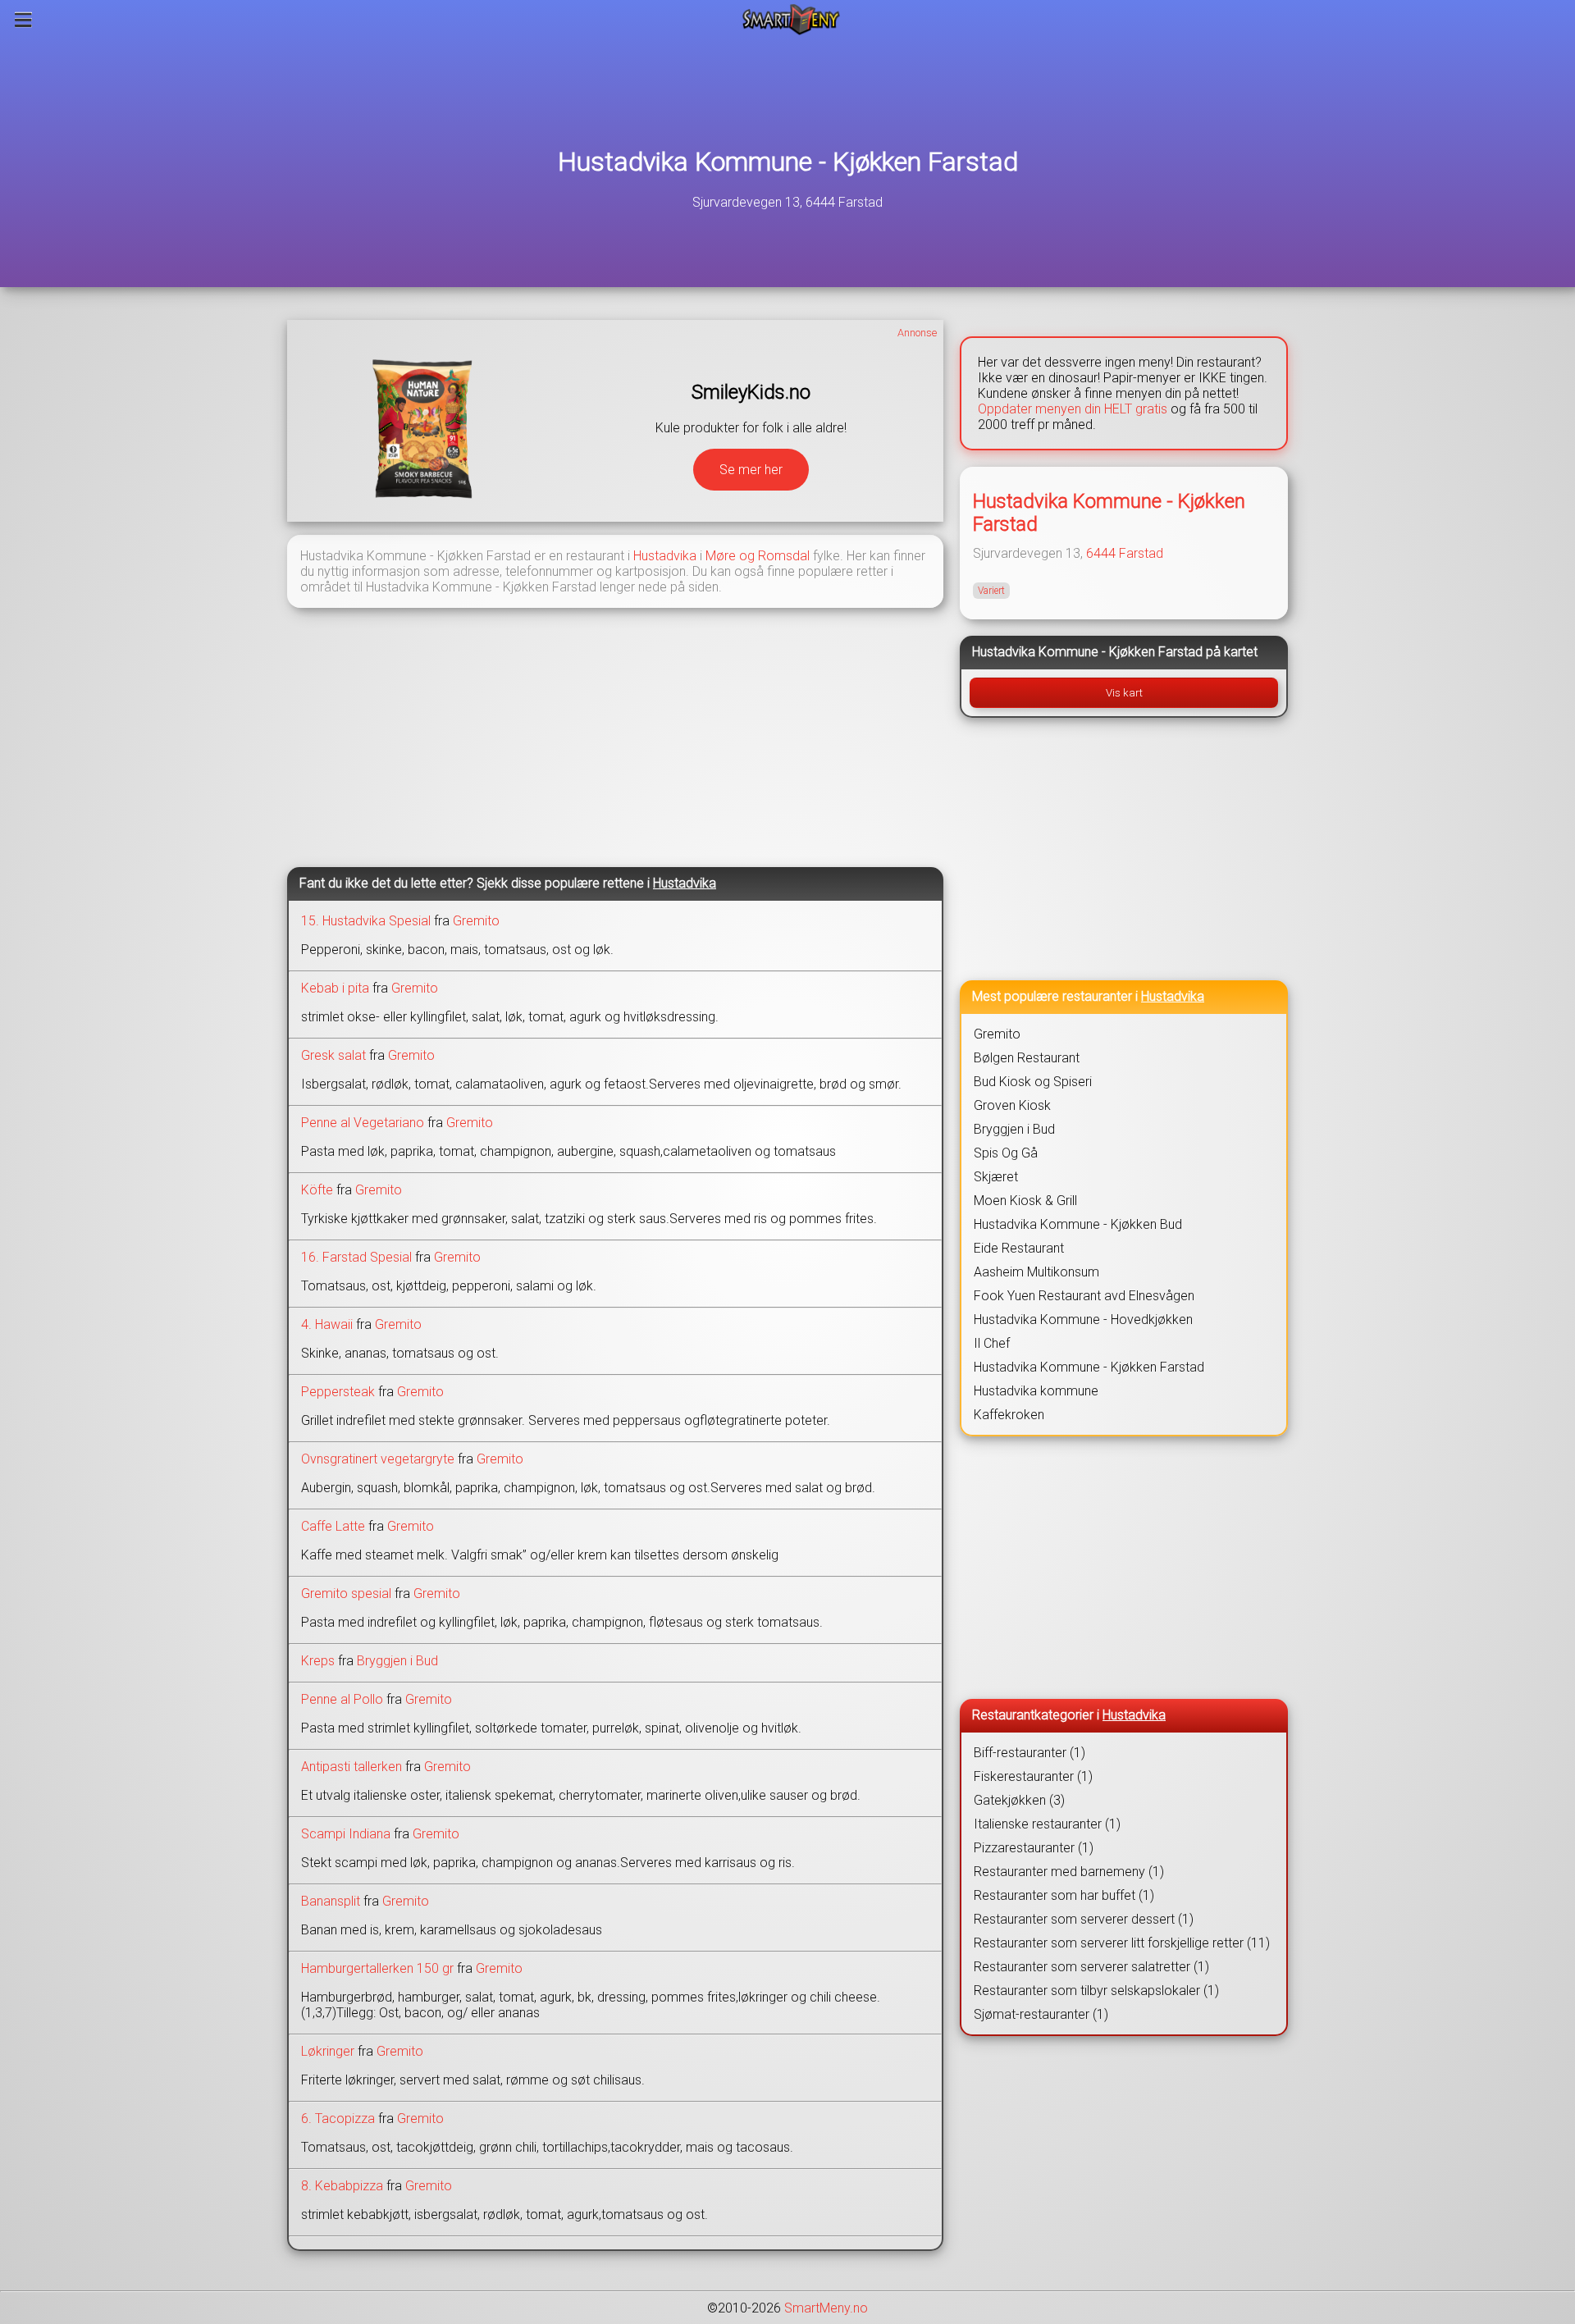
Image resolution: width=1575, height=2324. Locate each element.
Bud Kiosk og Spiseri (1033, 1082)
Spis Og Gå (1006, 1153)
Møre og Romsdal (758, 556)
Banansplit (331, 1901)
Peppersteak (338, 1392)
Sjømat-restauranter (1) (1041, 2014)
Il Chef (992, 1343)
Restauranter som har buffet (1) (1064, 1895)
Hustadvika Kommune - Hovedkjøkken (1083, 1320)
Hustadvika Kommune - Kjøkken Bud (1078, 1224)
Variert (991, 591)
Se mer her (751, 470)
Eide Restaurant (1019, 1248)
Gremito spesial (346, 1593)
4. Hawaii (327, 1324)
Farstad (1141, 553)
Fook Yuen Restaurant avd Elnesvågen (1084, 1296)
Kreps (318, 1661)
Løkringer (328, 2051)
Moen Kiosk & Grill (1025, 1201)
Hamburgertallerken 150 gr (377, 1968)
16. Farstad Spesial (356, 1257)
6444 (1101, 553)
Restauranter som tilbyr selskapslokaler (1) (1096, 1991)
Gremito (476, 921)
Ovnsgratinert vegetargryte (378, 1459)
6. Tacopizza (338, 2119)
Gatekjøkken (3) (1019, 1800)
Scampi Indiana (346, 1834)
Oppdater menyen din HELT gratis (1073, 409)
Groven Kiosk (1012, 1105)
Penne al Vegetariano (363, 1123)
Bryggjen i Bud (397, 1661)
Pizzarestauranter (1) (1034, 1848)
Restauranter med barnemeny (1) (1069, 1872)
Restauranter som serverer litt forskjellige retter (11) (1122, 1943)
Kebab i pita (335, 988)
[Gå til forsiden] (791, 20)
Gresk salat (333, 1055)
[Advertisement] (615, 736)
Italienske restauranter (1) (1047, 1824)
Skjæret (996, 1177)
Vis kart (1124, 693)
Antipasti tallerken (352, 1767)
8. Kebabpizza (342, 2186)
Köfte (317, 1190)
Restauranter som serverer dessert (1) (1084, 1919)
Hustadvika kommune (1036, 1391)
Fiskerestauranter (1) (1033, 1776)
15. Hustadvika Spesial (366, 921)
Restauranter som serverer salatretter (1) (1091, 1967)
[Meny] (23, 20)
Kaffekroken (1009, 1415)
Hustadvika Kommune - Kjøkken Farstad (788, 162)
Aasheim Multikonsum (1036, 1272)
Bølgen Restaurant (1027, 1058)
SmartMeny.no (826, 2308)
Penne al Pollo (342, 1699)
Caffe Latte (333, 1526)
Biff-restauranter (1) (1029, 1753)
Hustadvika (665, 556)
